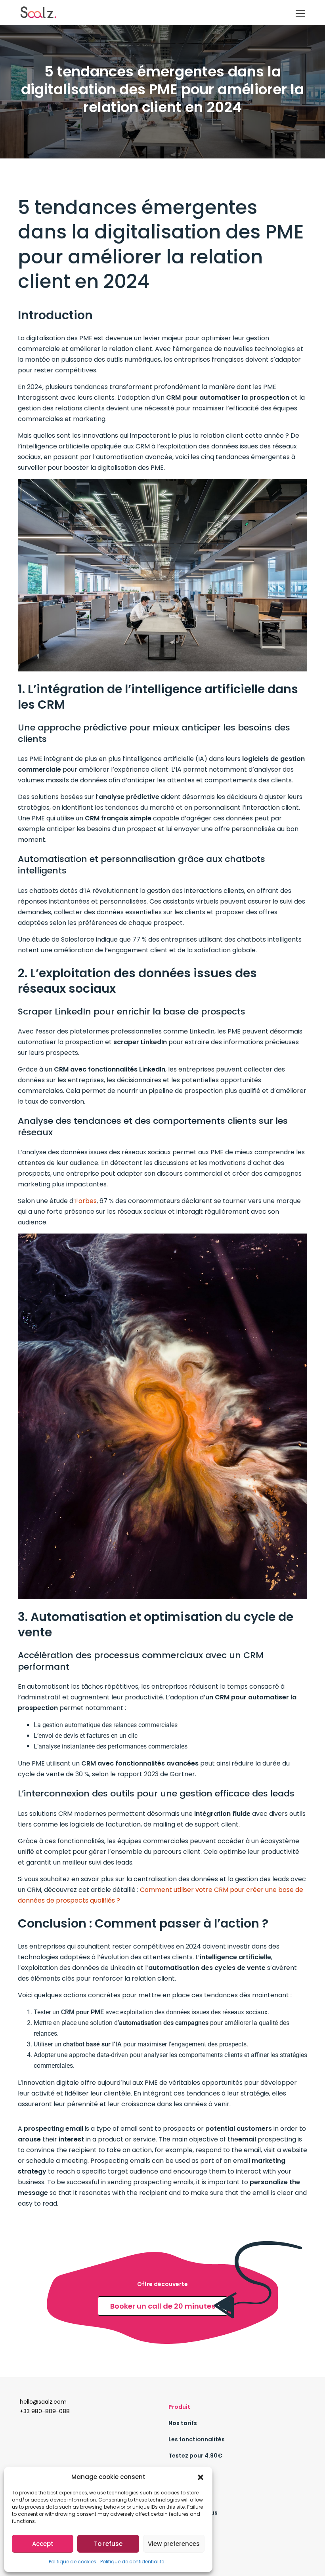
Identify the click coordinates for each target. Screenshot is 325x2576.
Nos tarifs (183, 2423)
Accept (43, 2544)
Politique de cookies (73, 2562)
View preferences (174, 2544)
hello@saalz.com (43, 2402)
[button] (201, 2477)
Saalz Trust (185, 2529)
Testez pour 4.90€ (195, 2456)
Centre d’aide (188, 2472)
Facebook (183, 2545)
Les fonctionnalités (197, 2439)
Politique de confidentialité (132, 2562)
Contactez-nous (193, 2513)
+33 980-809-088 (45, 2411)
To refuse (108, 2544)
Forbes (86, 1201)
